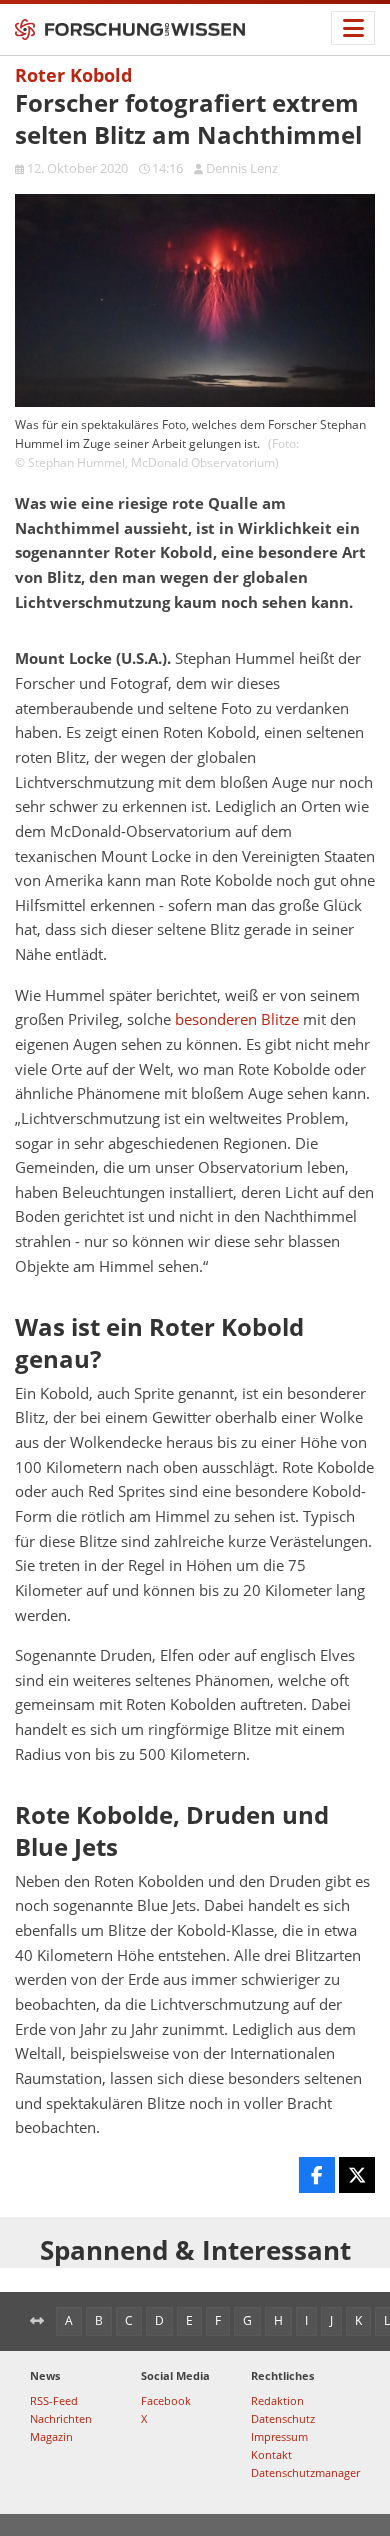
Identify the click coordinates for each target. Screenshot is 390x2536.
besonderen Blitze (237, 1019)
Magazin (51, 2436)
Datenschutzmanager (305, 2472)
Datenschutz (283, 2418)
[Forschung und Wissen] (130, 30)
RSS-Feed (54, 2400)
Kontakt (271, 2454)
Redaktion (277, 2400)
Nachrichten (61, 2418)
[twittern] (357, 2175)
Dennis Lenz (242, 168)
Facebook (166, 2400)
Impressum (279, 2436)
